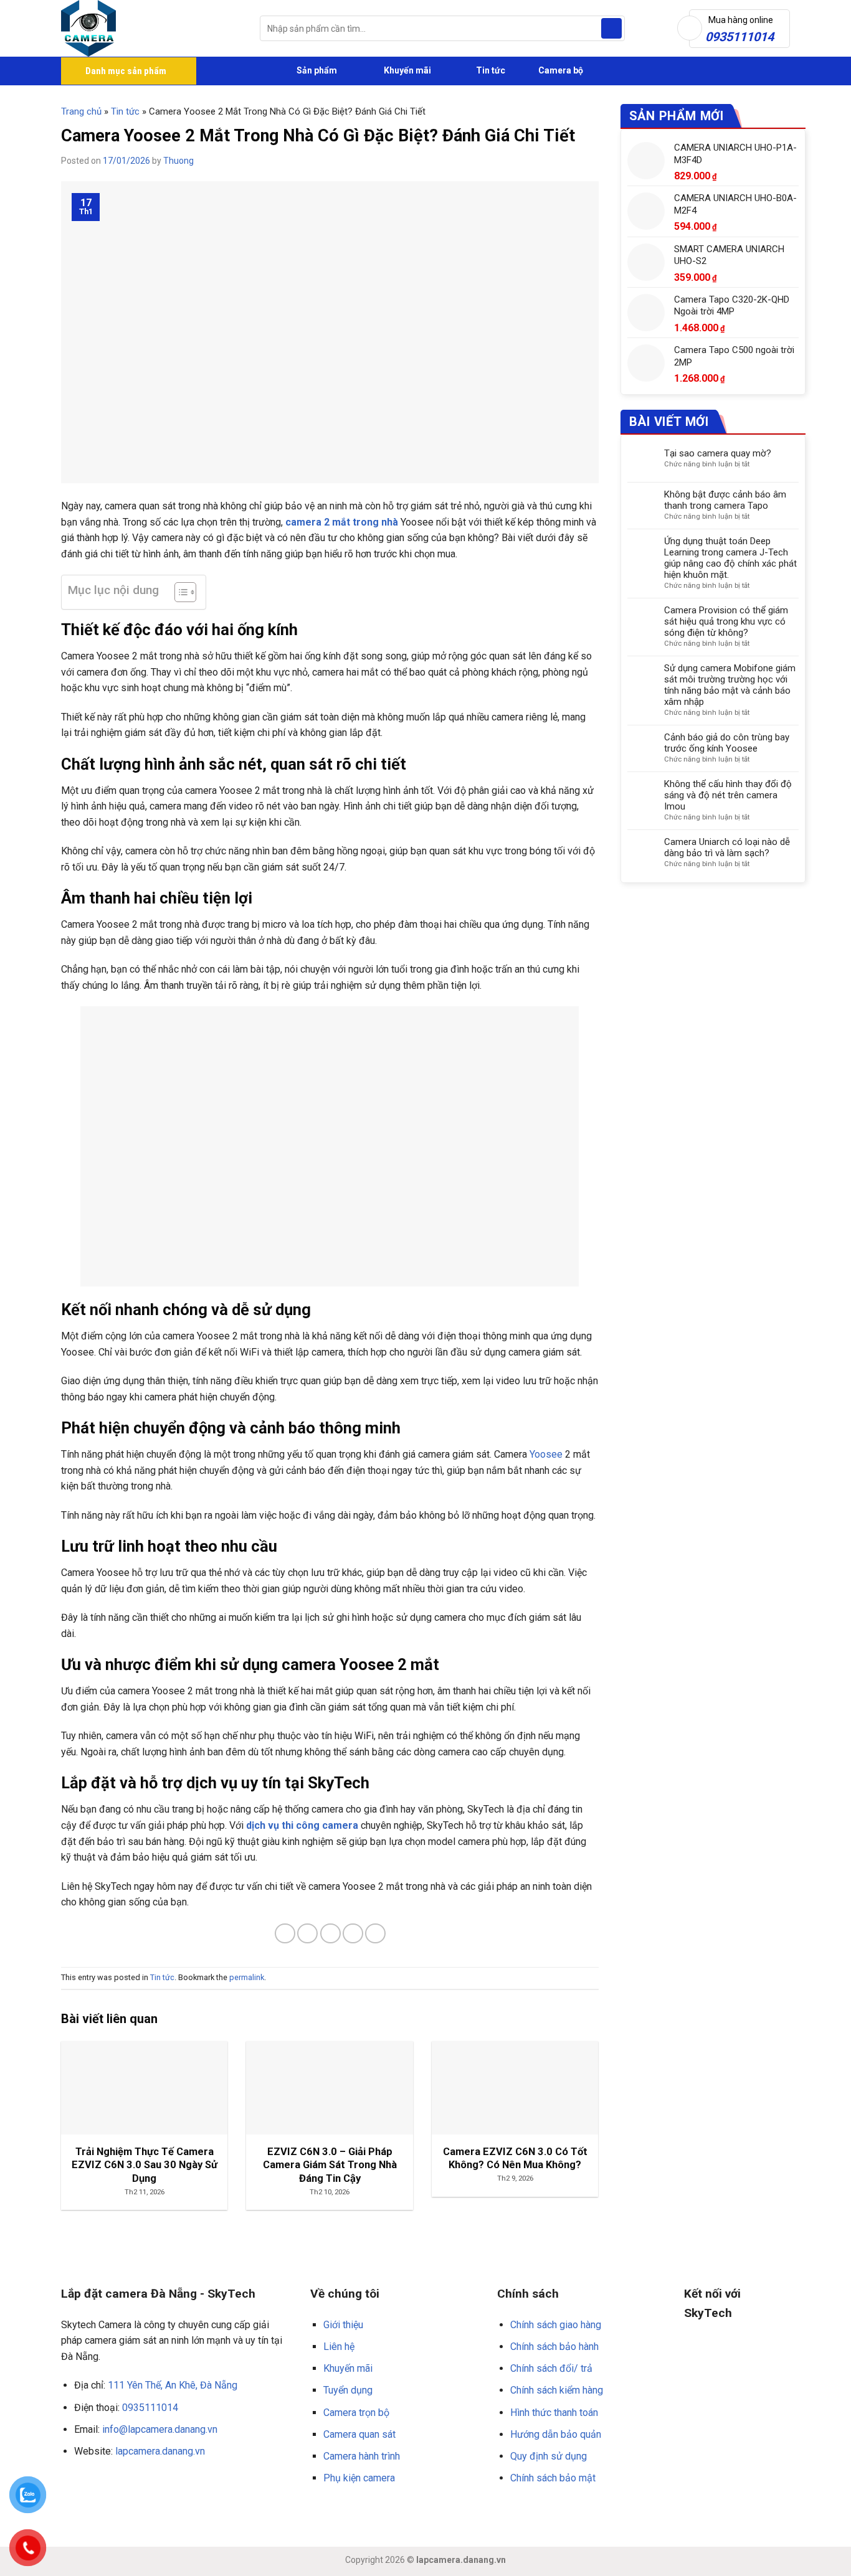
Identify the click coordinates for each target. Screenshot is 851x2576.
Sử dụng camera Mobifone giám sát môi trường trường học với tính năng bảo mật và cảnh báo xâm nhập (730, 685)
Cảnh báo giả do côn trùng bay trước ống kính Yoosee (727, 743)
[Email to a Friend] (330, 1934)
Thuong (178, 161)
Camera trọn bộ (356, 2413)
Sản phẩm (316, 70)
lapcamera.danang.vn (160, 2451)
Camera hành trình (362, 2456)
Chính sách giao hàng (556, 2325)
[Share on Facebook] (285, 1934)
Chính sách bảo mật (553, 2478)
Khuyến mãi (406, 70)
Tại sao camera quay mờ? (718, 453)
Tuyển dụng (348, 2390)
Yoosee (546, 1454)
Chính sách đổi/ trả (551, 2368)
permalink (247, 1977)
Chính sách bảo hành (554, 2347)
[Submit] (611, 29)
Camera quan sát (359, 2434)
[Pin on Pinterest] (353, 1934)
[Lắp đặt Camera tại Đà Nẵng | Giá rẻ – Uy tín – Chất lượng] (151, 28)
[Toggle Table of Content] (179, 592)
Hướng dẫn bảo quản (556, 2434)
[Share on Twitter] (307, 1934)
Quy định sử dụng (549, 2456)
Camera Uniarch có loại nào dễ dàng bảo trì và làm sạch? (727, 847)
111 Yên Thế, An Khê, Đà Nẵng (173, 2385)
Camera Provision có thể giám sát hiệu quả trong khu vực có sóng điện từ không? (726, 621)
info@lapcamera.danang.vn (160, 2429)
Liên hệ (339, 2347)
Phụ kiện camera (359, 2478)
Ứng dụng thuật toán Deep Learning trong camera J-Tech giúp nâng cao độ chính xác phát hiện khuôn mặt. (730, 558)
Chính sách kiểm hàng (557, 2390)
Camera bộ (560, 70)
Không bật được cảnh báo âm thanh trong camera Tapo (725, 500)
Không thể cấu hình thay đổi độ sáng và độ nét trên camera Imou (728, 795)
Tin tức (491, 70)
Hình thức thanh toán (554, 2413)
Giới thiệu (343, 2325)
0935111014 (150, 2408)
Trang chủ (81, 111)
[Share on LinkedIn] (375, 1934)
